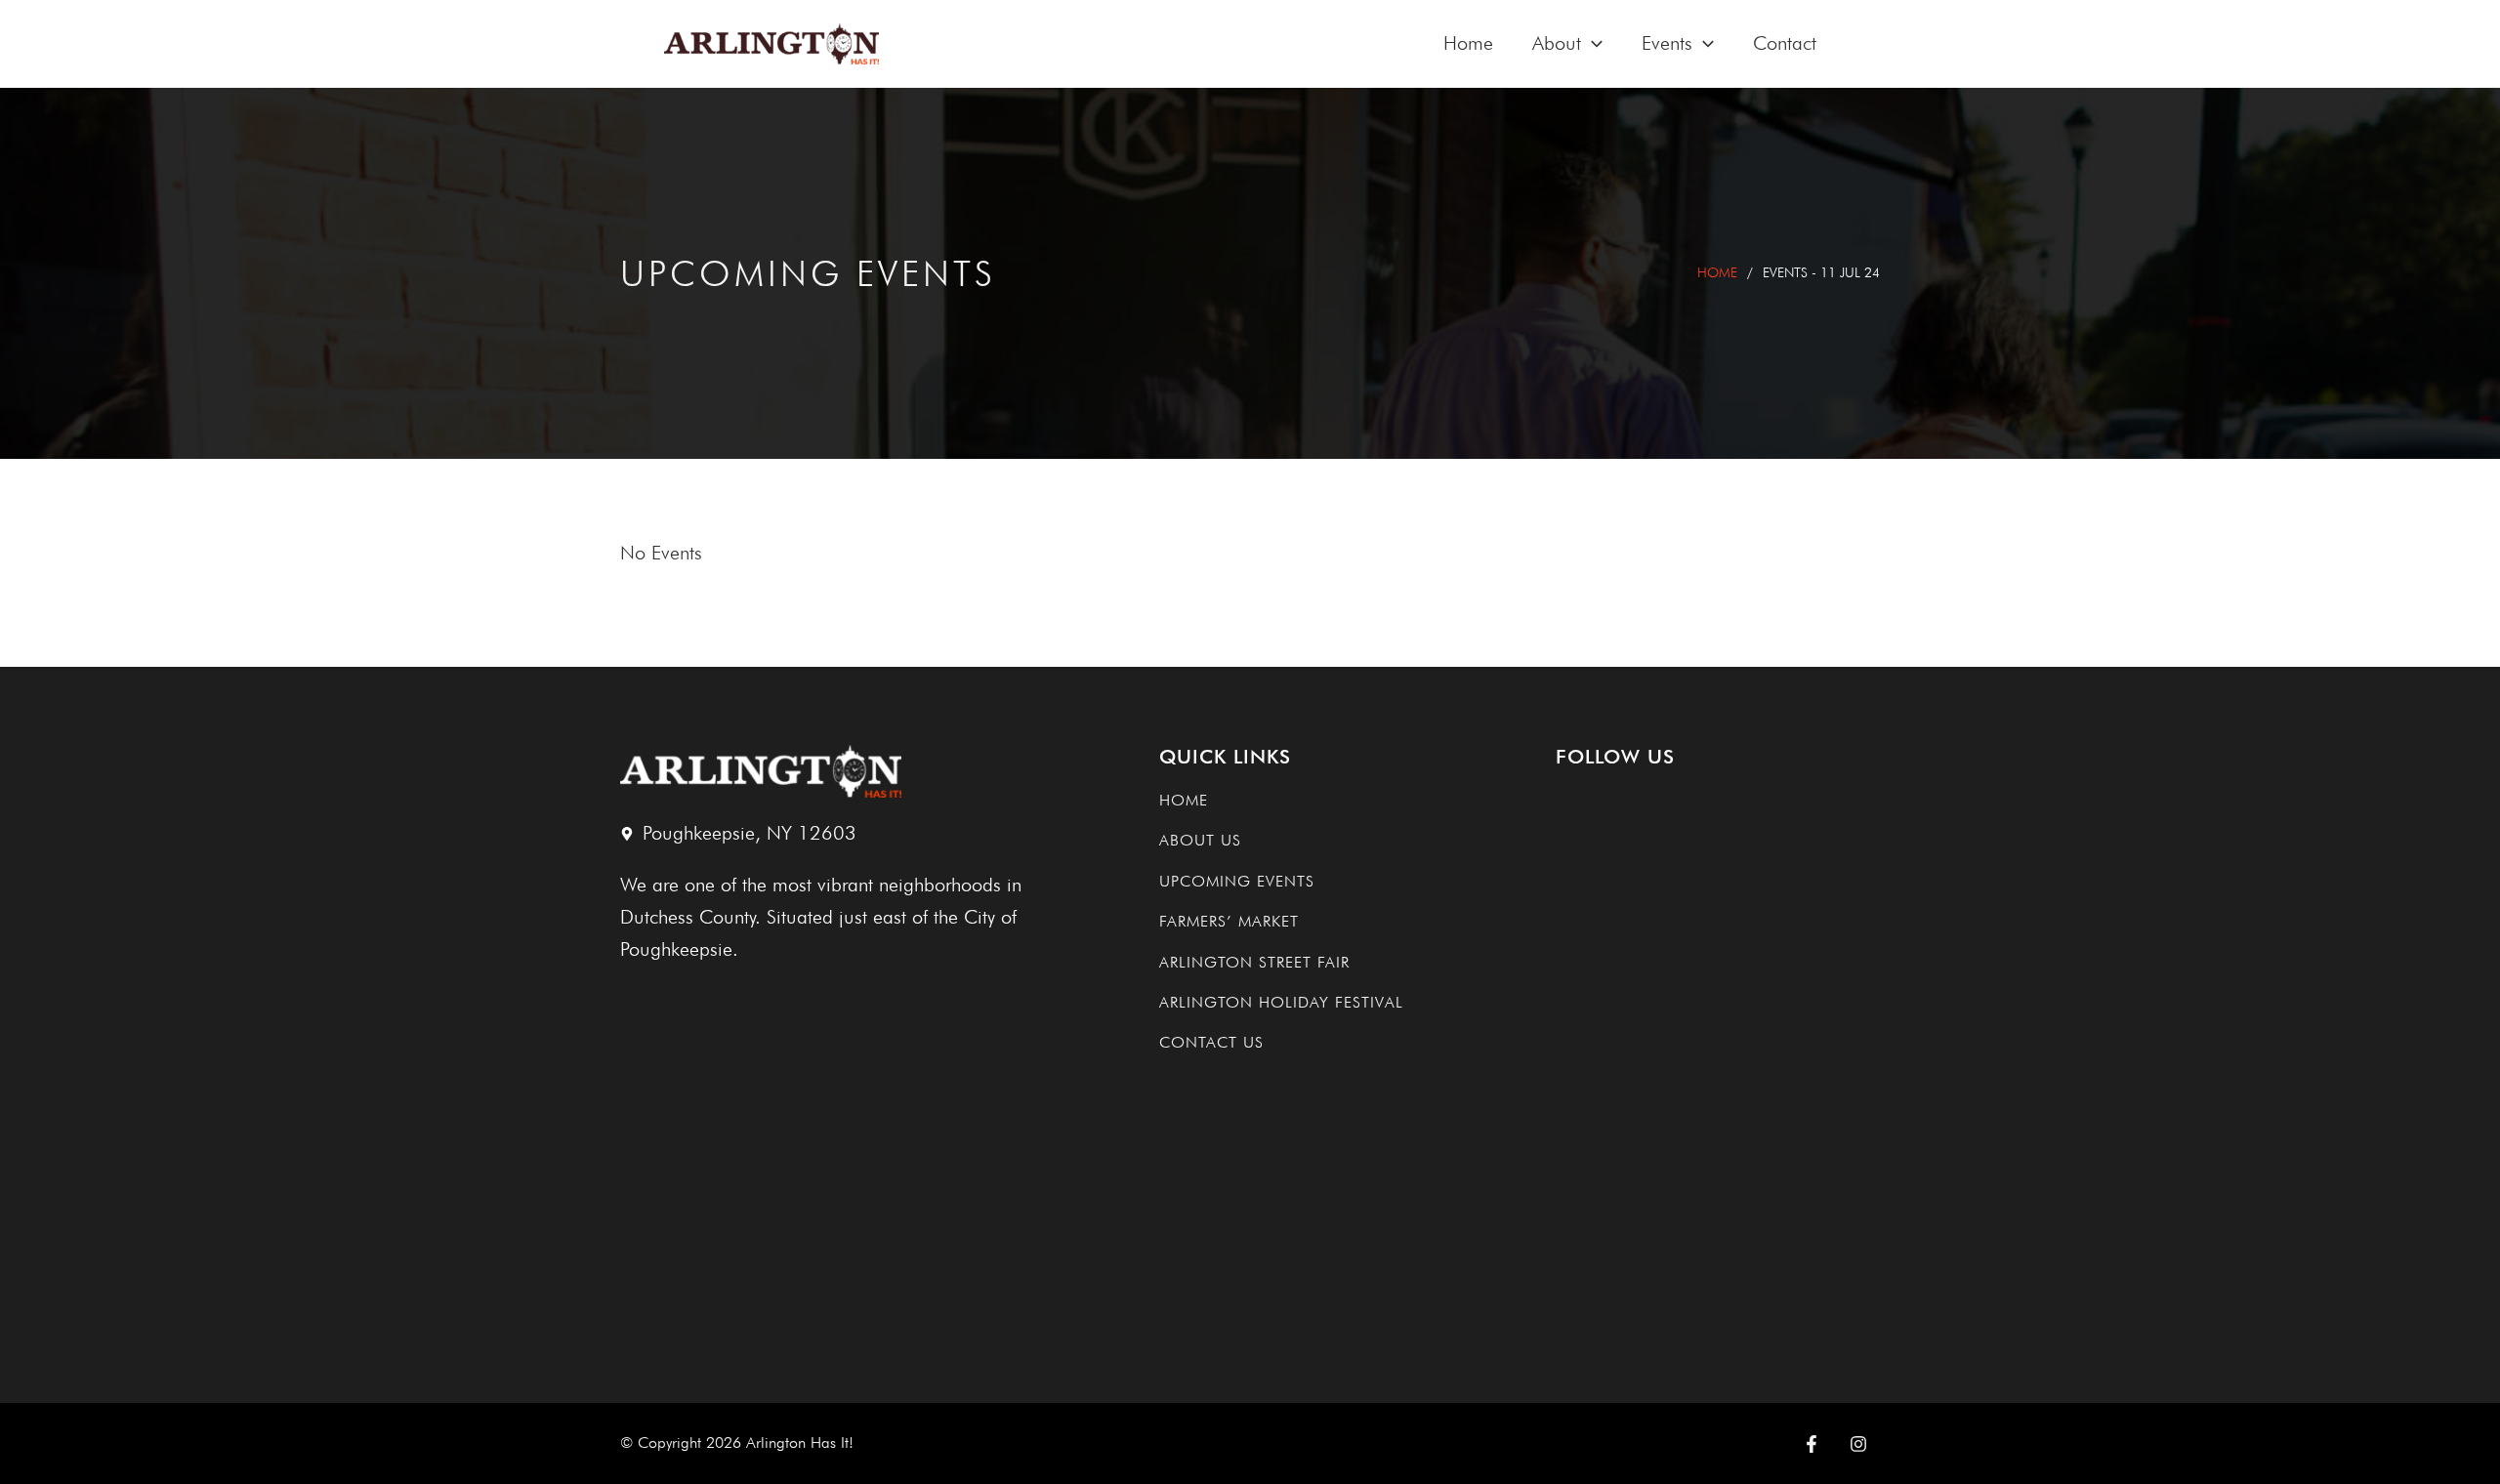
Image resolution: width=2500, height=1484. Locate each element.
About (1557, 43)
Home (1468, 43)
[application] (1592, 43)
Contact (1785, 43)
